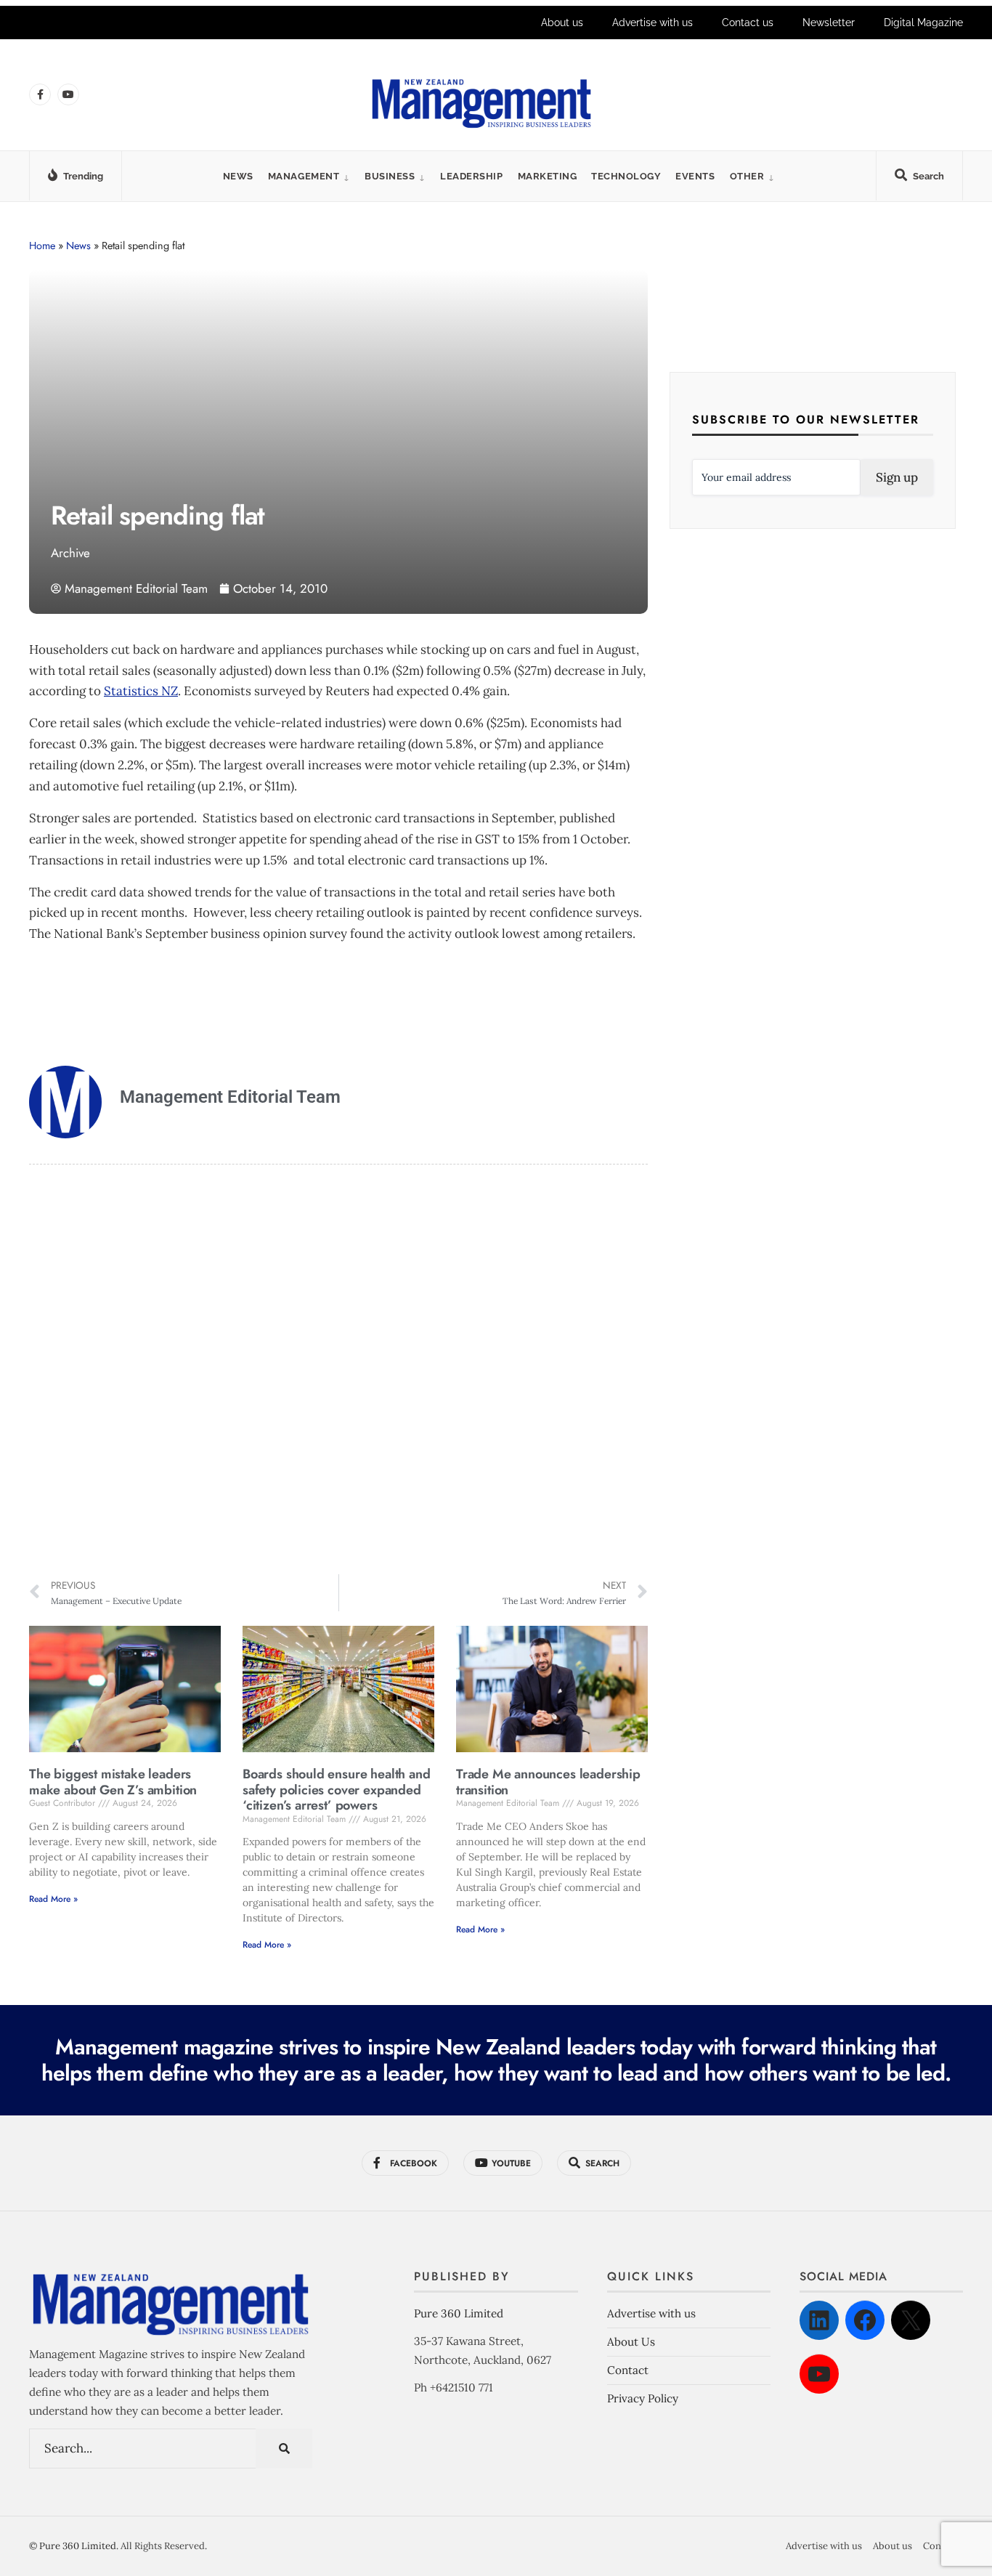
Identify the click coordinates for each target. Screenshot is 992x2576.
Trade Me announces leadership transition (548, 1782)
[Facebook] (865, 2320)
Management (304, 176)
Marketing (548, 176)
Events (695, 176)
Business (390, 176)
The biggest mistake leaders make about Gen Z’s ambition (113, 1782)
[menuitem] (309, 176)
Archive (70, 553)
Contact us (748, 23)
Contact (628, 2370)
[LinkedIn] (819, 2320)
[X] (911, 2320)
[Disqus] (338, 1372)
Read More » (53, 1899)
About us (562, 23)
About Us (631, 2342)
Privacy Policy (643, 2398)
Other (747, 176)
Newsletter (829, 23)
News (238, 176)
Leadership (471, 176)
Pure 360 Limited (459, 2313)
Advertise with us (652, 23)
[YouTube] (819, 2374)
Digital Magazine (923, 23)
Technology (626, 176)
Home (42, 246)
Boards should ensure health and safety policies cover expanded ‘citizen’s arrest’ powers (336, 1790)
